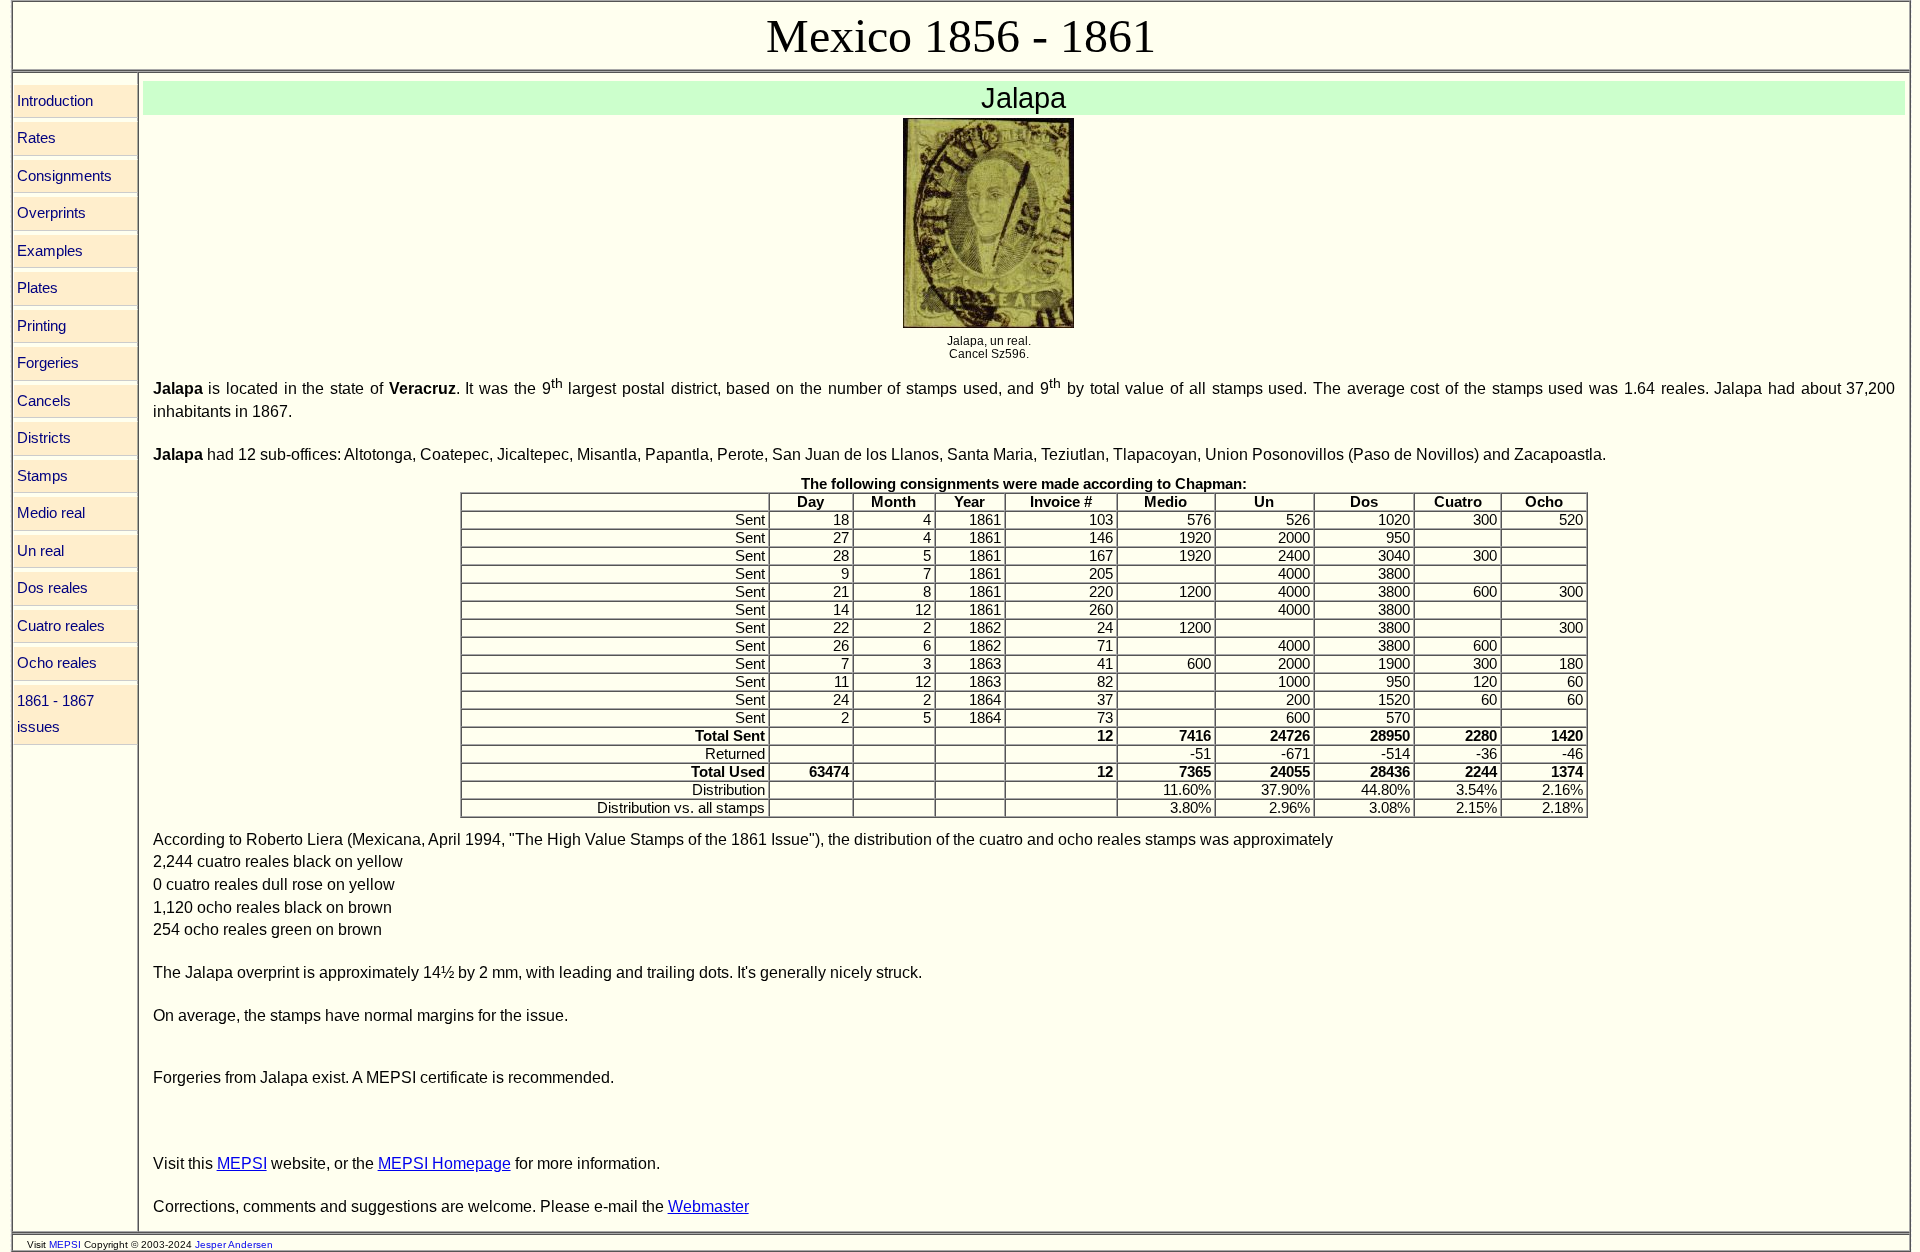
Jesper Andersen (234, 1244)
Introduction (55, 101)
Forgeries (48, 363)
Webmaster (708, 1206)
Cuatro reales (61, 626)
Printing (41, 326)
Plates (37, 288)
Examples (50, 251)
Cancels (44, 401)
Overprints (51, 213)
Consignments (64, 176)
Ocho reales (57, 663)
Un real (40, 551)
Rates (36, 138)
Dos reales (52, 588)
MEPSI (242, 1163)
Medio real (51, 513)
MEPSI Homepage (444, 1163)
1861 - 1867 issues (55, 714)
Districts (44, 438)
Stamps (42, 476)
